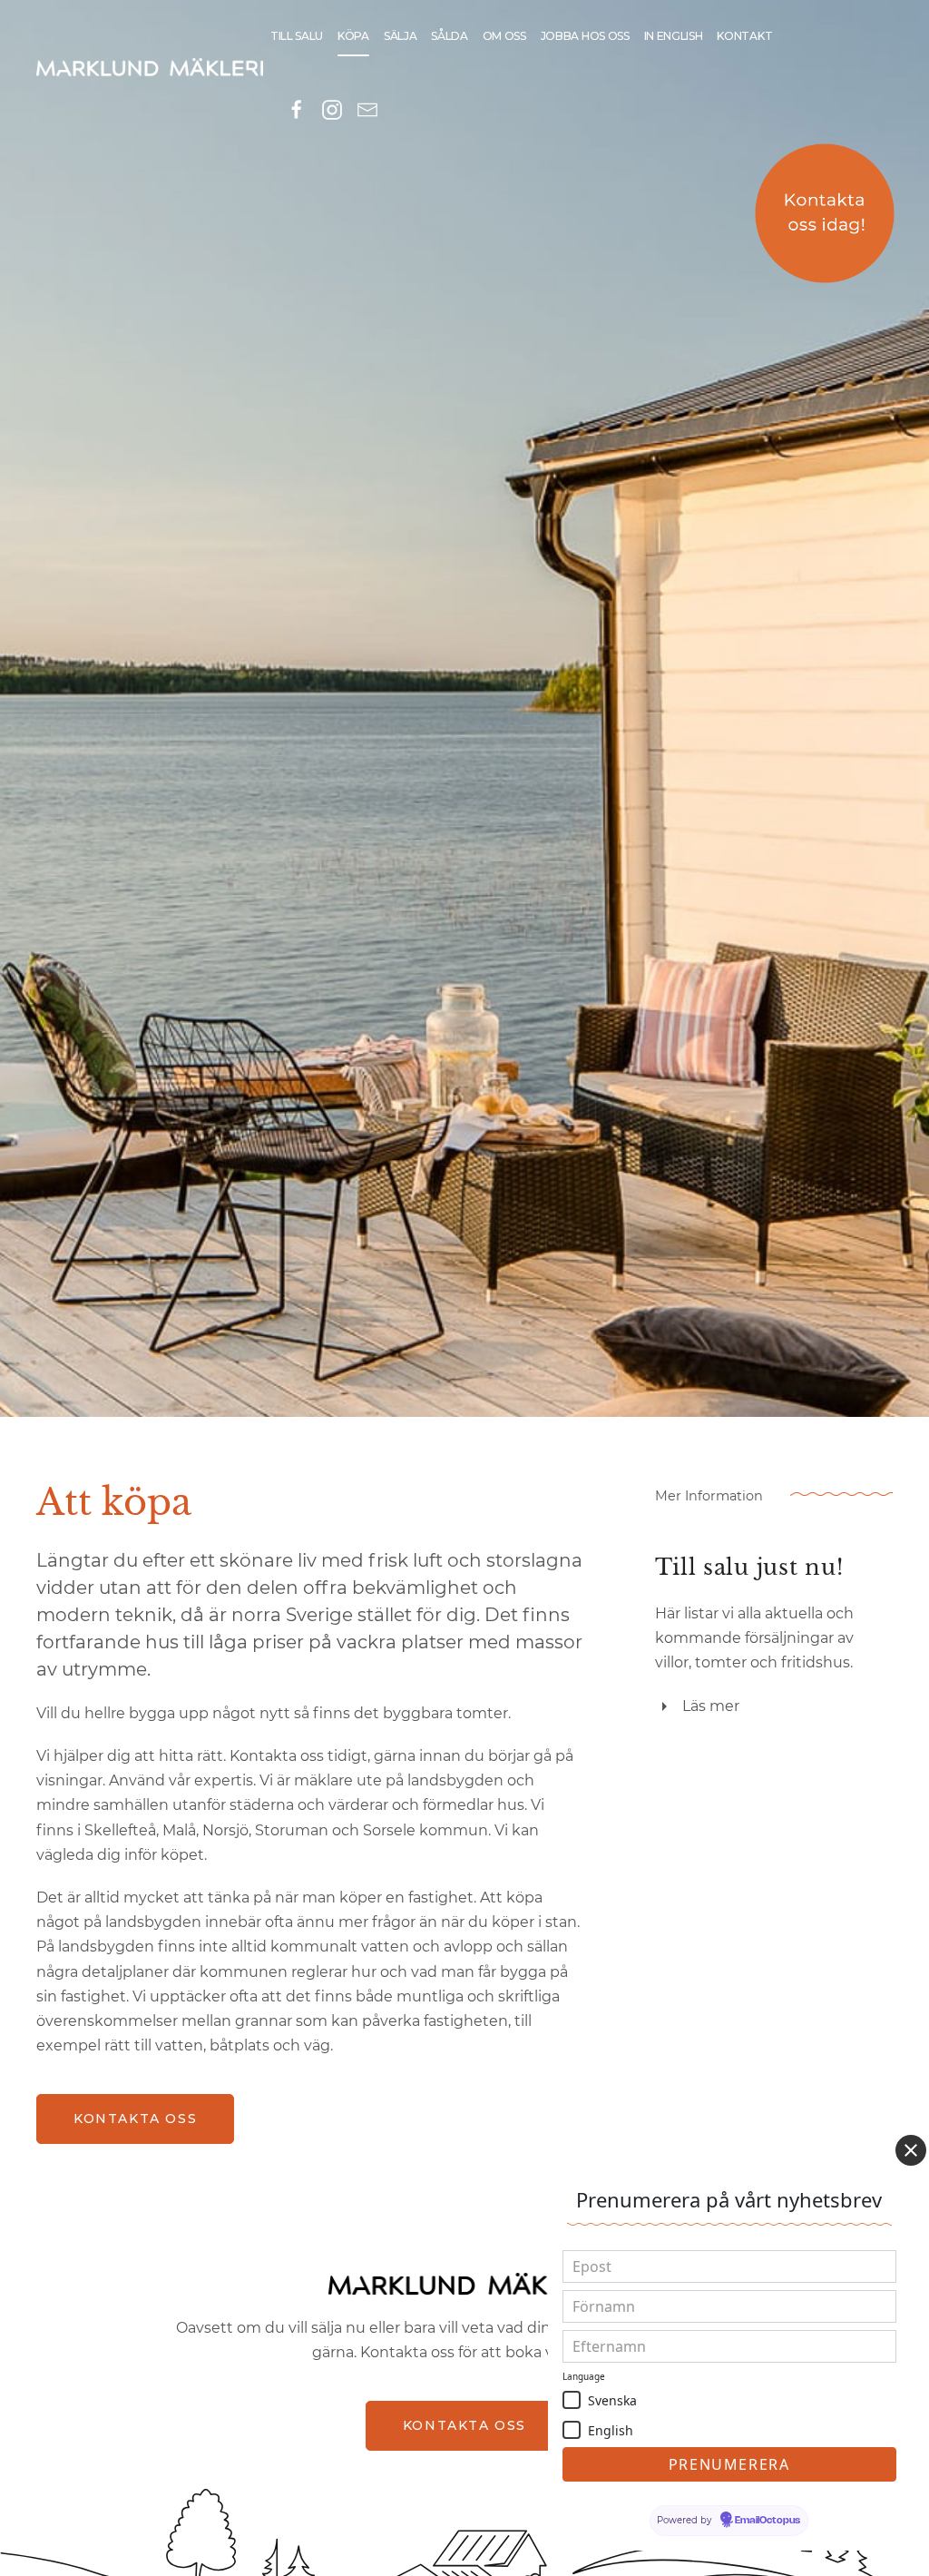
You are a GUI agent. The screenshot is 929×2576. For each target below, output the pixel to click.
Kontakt (744, 36)
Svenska (612, 2400)
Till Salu (297, 36)
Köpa (353, 36)
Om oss (504, 36)
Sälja (400, 36)
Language (584, 2376)
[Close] (911, 2150)
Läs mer (711, 1706)
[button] (572, 2400)
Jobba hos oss (585, 36)
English (611, 2430)
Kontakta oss (135, 2119)
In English (674, 36)
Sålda (449, 36)
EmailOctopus (768, 2521)
